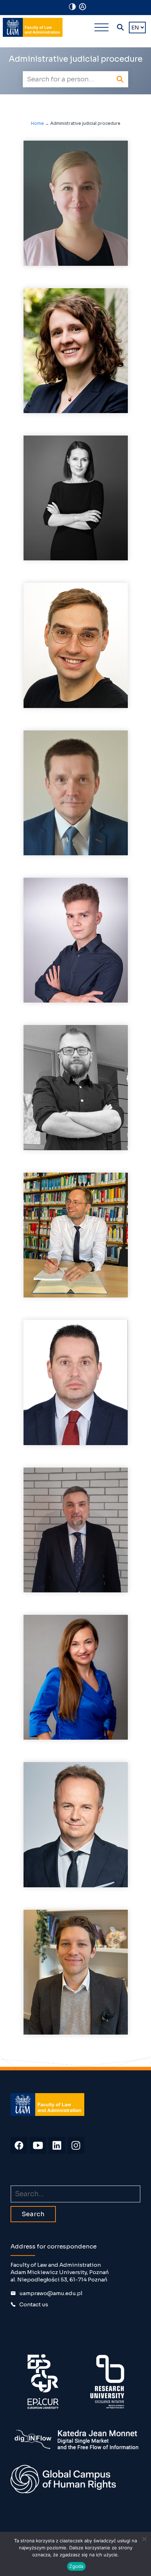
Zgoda (76, 2566)
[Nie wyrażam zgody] (144, 2539)
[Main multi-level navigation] (101, 27)
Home (37, 123)
